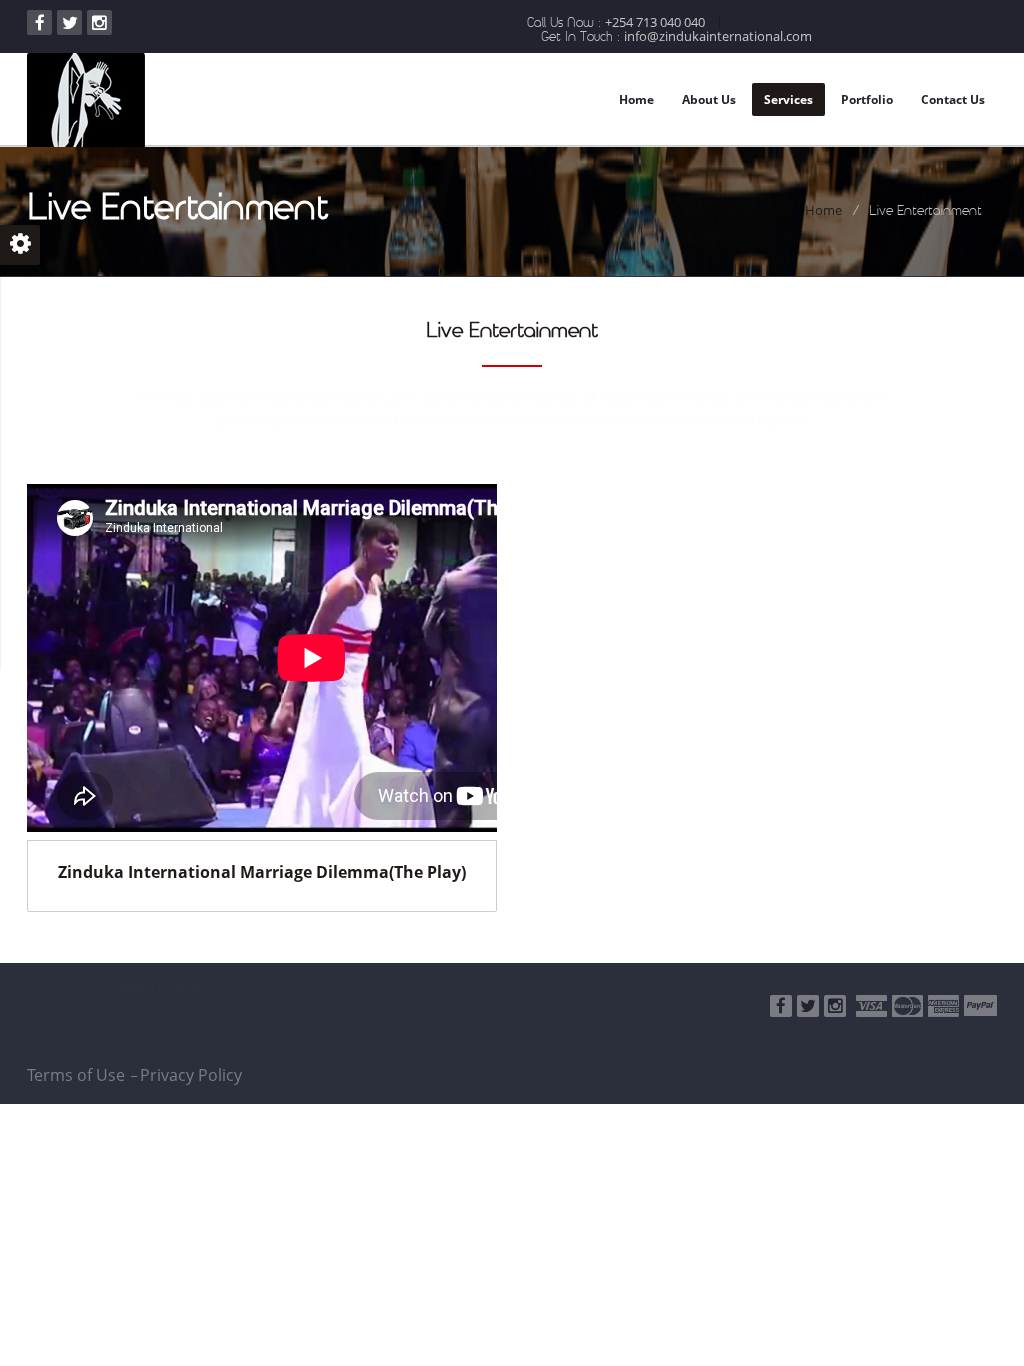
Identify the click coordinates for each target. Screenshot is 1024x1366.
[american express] (943, 1006)
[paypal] (980, 1005)
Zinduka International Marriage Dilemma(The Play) (262, 872)
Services (788, 99)
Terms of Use (76, 1075)
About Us (709, 99)
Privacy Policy (191, 1075)
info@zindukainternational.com (718, 36)
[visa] (871, 1006)
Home (636, 99)
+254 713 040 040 (655, 22)
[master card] (907, 1006)
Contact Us (953, 99)
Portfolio (867, 99)
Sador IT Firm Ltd (167, 987)
